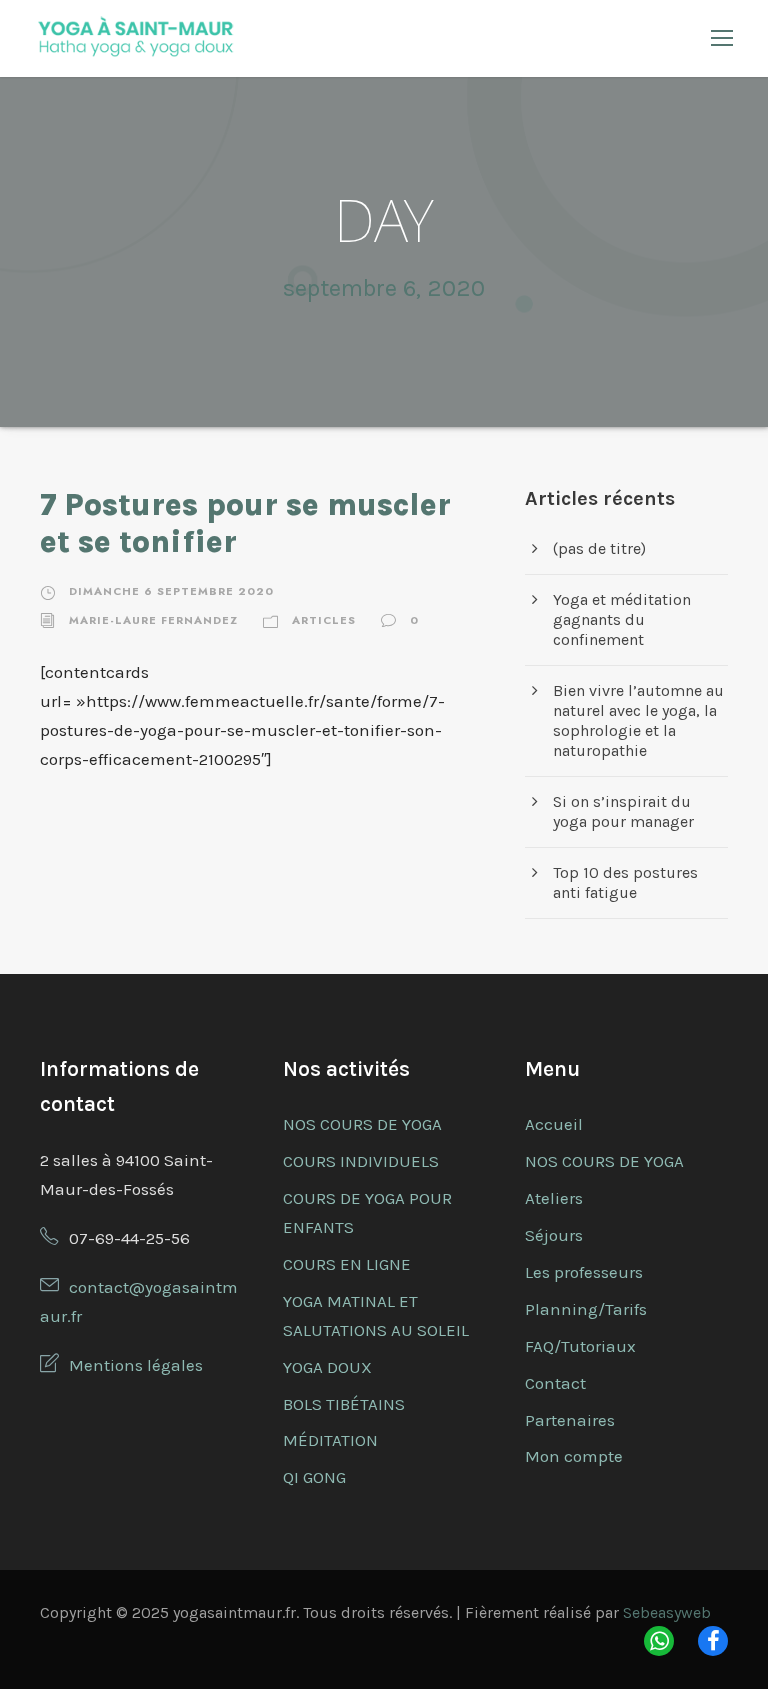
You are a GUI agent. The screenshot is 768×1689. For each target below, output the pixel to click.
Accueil (554, 1124)
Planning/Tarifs (586, 1309)
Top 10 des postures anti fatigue (625, 882)
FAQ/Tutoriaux (580, 1346)
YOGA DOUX (327, 1367)
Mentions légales (136, 1365)
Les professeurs (584, 1272)
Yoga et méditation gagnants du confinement (622, 619)
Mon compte (574, 1456)
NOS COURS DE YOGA (362, 1124)
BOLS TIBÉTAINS (344, 1404)
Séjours (554, 1235)
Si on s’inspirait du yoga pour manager (623, 811)
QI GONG (314, 1477)
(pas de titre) (599, 548)
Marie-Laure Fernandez (153, 620)
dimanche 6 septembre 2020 (171, 591)
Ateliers (554, 1198)
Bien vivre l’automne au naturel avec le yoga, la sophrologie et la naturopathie (638, 720)
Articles (324, 620)
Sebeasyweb (667, 1612)
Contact (555, 1383)
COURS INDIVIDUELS (361, 1161)
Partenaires (570, 1420)
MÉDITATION (330, 1440)
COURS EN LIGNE (347, 1264)
